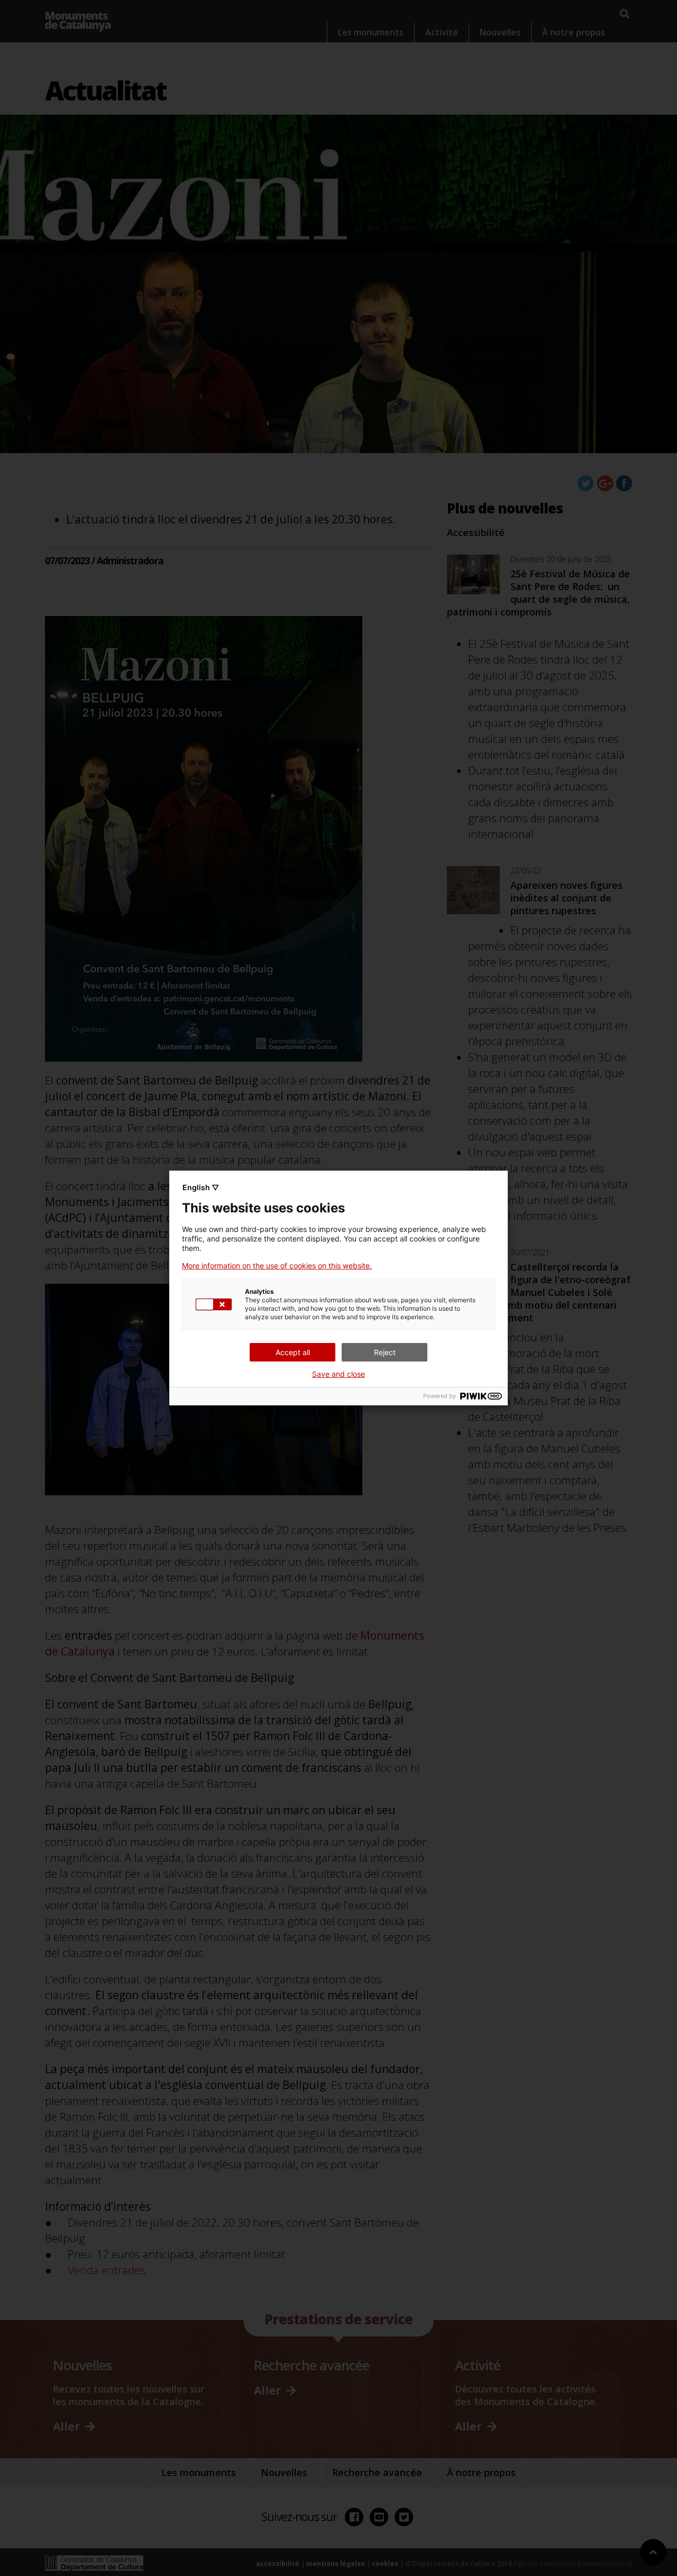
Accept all (293, 1352)
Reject (385, 1352)
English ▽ (201, 1187)
